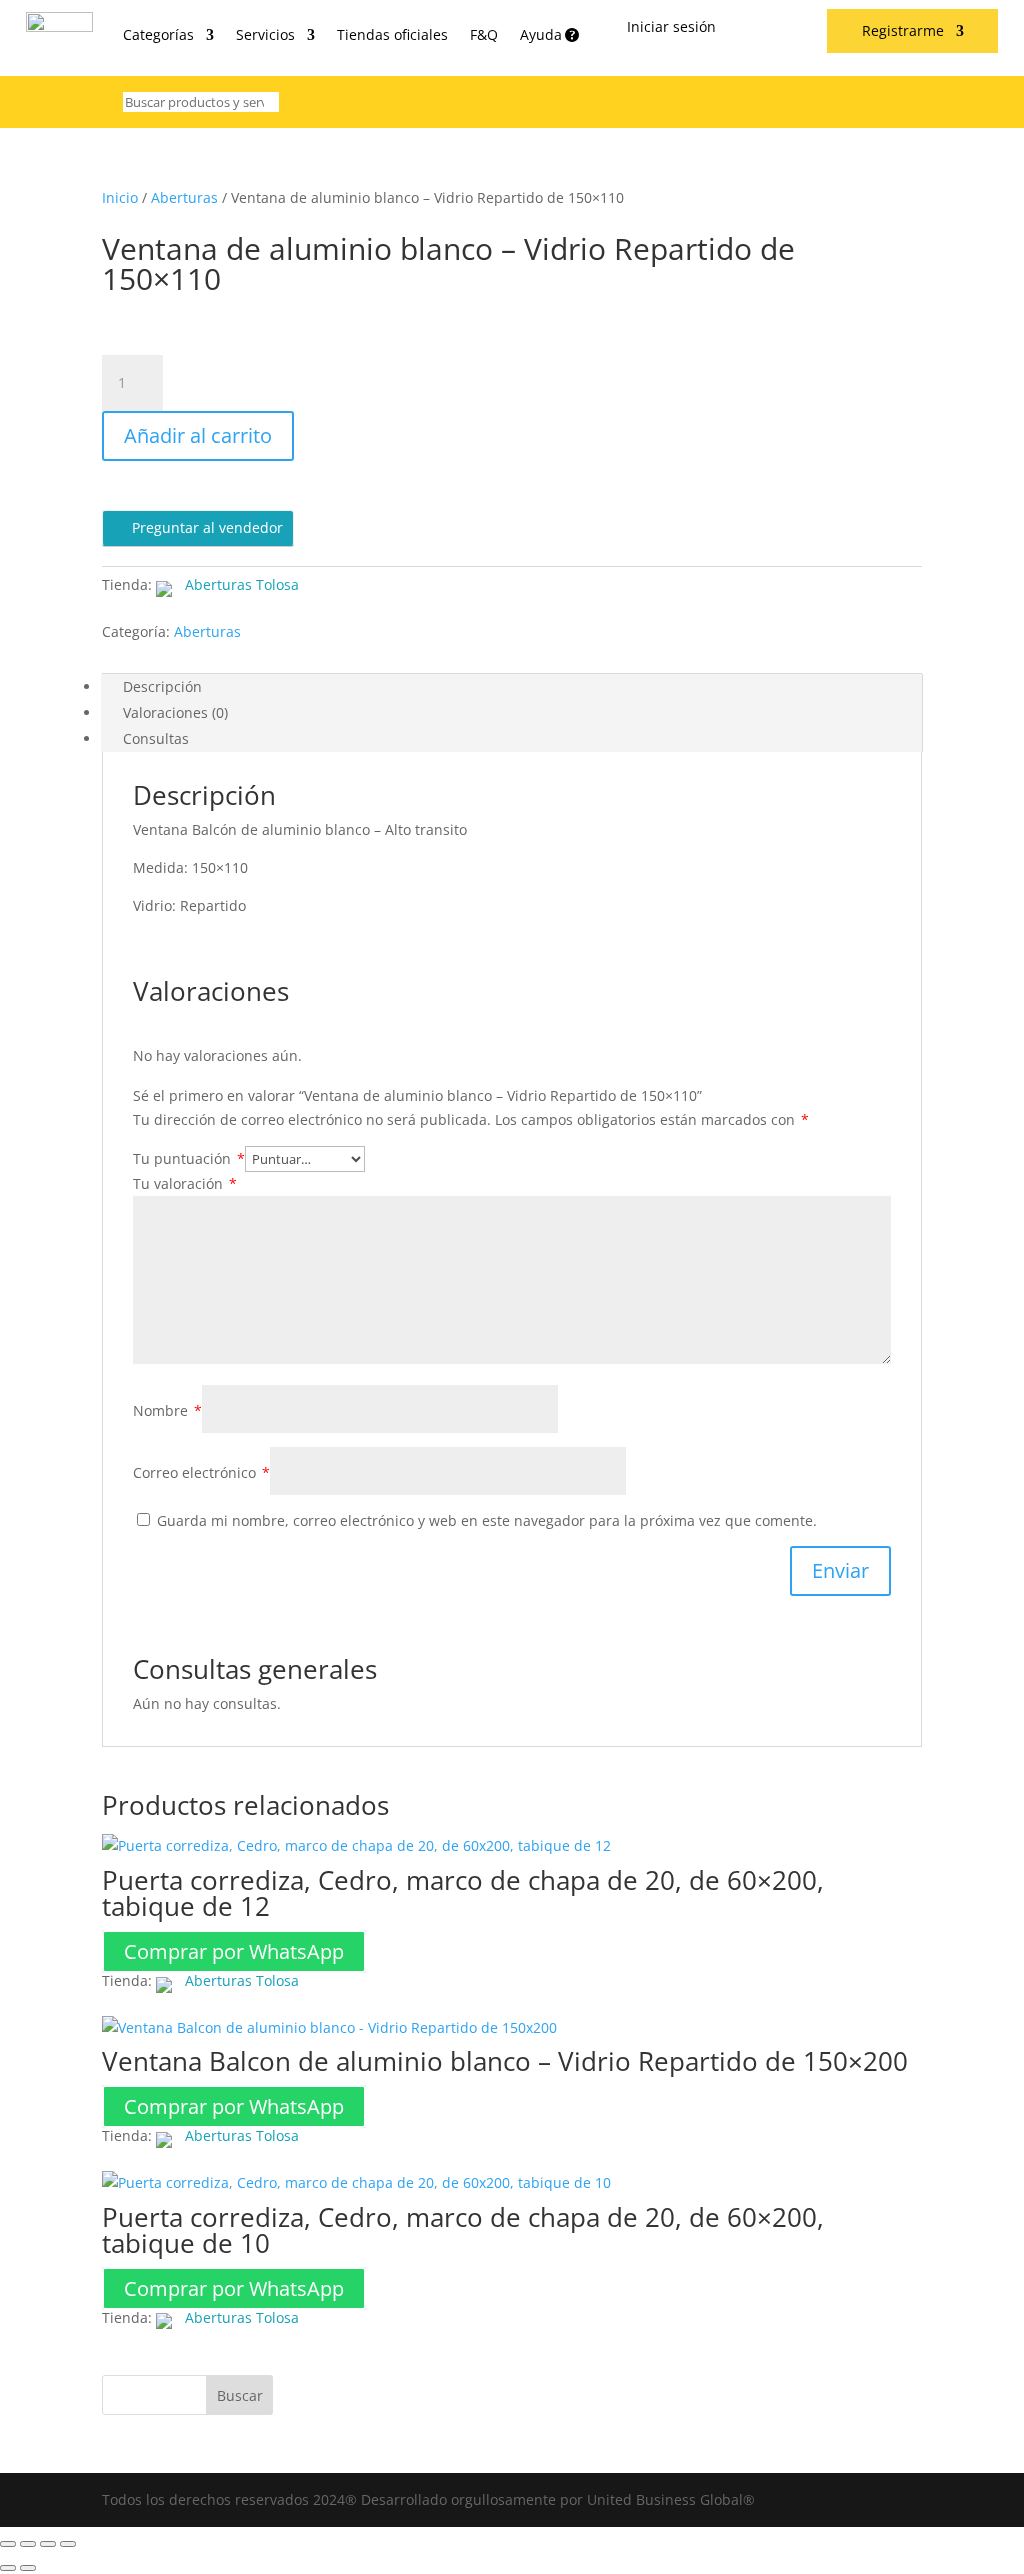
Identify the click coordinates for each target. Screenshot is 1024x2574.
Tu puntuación (189, 1158)
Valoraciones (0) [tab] (175, 712)
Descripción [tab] (162, 686)
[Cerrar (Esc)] (68, 2544)
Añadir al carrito (198, 435)
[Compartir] (48, 2544)
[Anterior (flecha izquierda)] (8, 2568)
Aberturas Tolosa (242, 584)
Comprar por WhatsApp (234, 1951)
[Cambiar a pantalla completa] (28, 2544)
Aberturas (184, 197)
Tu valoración (185, 1183)
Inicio (120, 197)
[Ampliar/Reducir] (8, 2544)
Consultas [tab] (156, 738)
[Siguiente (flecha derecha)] (28, 2568)
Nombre (167, 1410)
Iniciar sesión (671, 28)
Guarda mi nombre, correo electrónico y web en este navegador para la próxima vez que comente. (487, 1520)
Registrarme (903, 32)
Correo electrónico (201, 1472)
